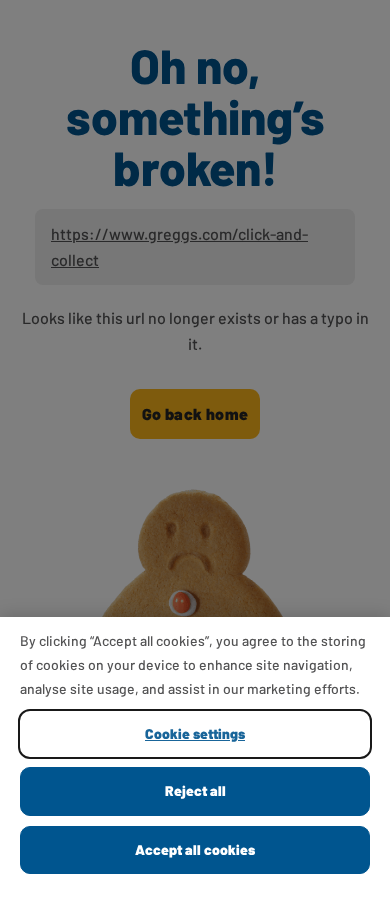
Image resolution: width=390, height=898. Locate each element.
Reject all (195, 790)
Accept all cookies (195, 849)
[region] (195, 757)
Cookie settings (195, 733)
